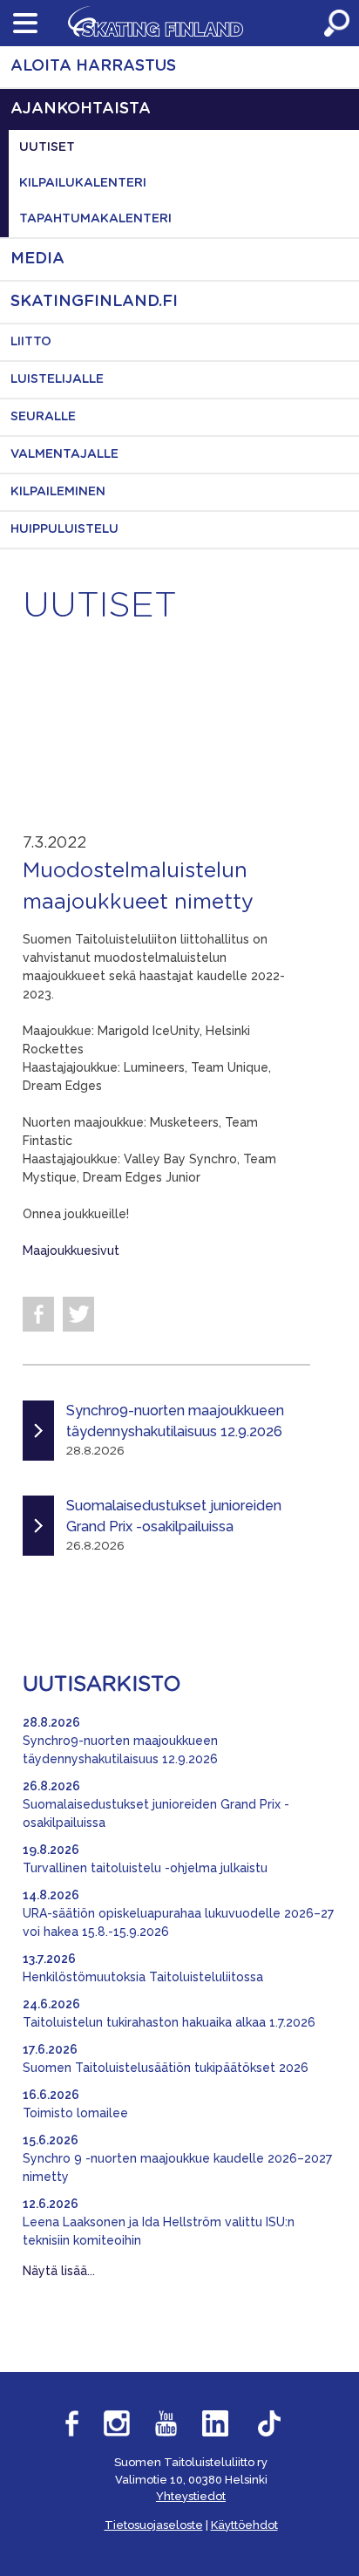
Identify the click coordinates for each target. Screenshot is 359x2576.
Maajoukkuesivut (71, 1251)
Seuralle (43, 417)
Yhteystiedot (191, 2496)
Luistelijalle (57, 379)
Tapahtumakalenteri (95, 219)
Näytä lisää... (59, 2271)
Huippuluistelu (64, 529)
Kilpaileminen (58, 492)
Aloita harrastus (93, 66)
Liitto (31, 342)
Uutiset (47, 147)
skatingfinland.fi (94, 302)
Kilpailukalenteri (83, 183)
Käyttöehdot (244, 2525)
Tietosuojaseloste (154, 2525)
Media (37, 259)
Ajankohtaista (81, 109)
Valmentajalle (64, 454)
